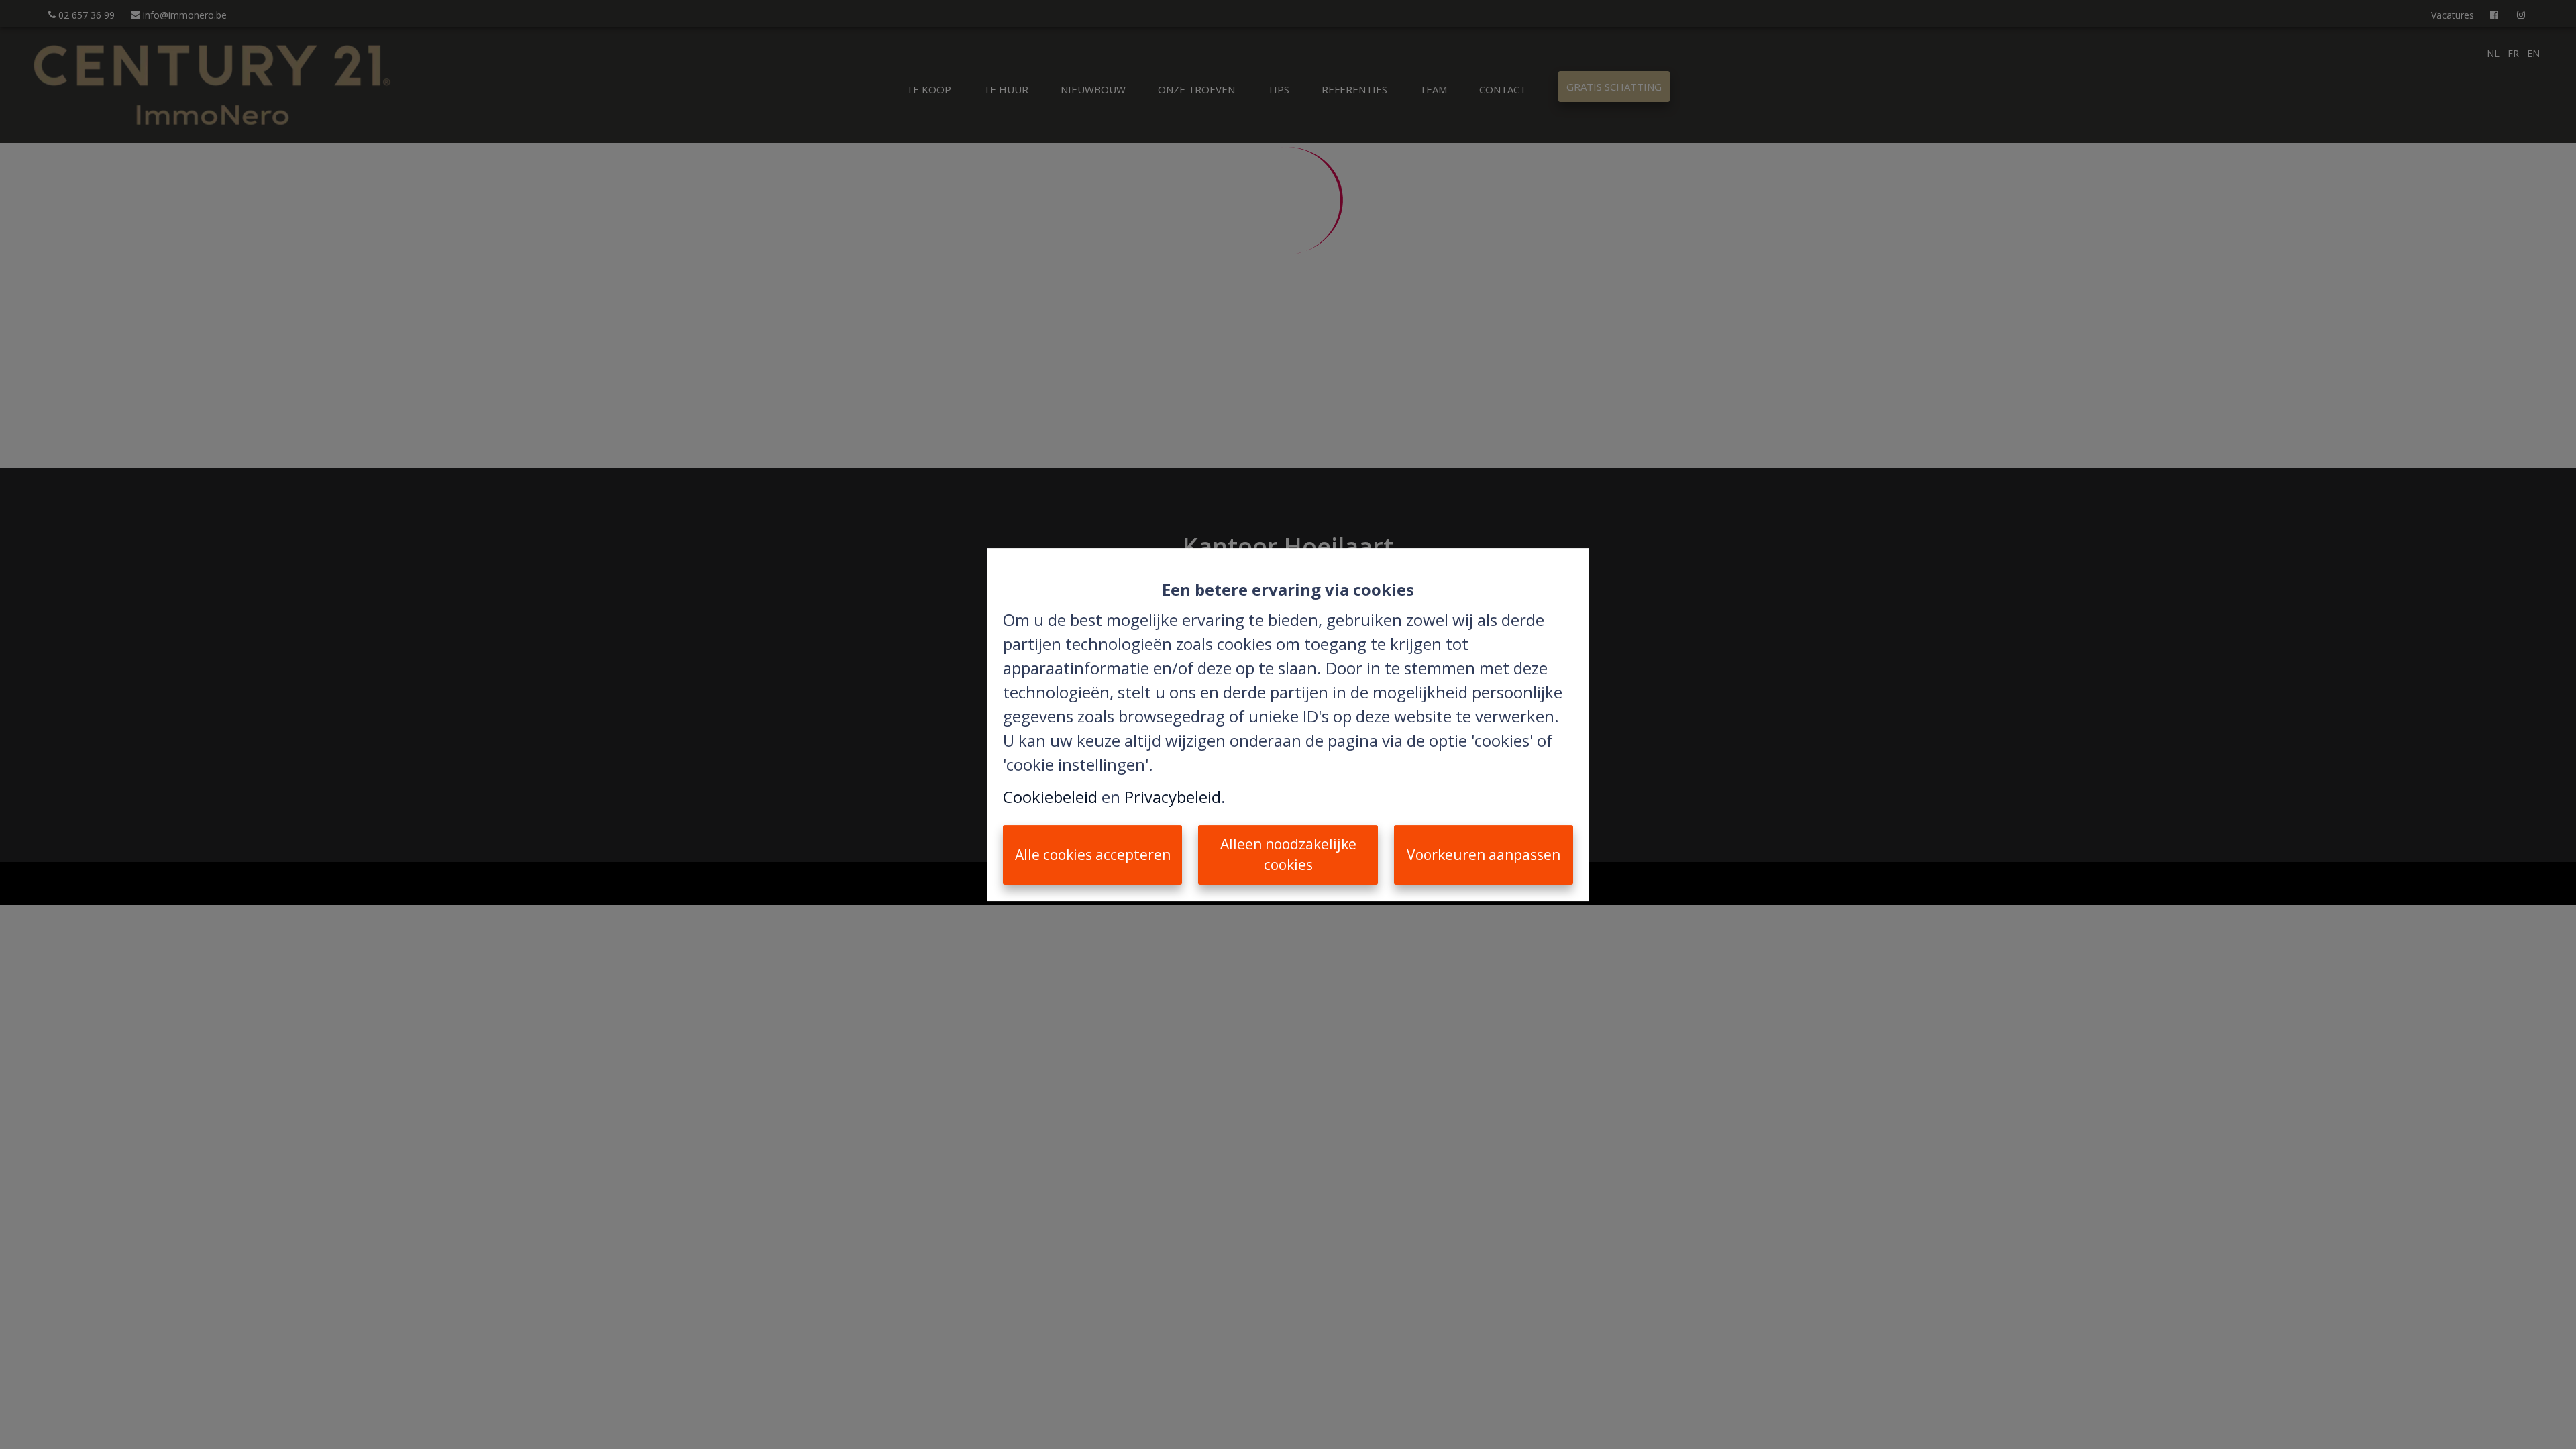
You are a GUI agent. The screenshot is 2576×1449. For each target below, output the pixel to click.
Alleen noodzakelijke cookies (1288, 855)
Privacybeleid (1173, 797)
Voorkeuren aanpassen (1484, 855)
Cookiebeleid (1050, 797)
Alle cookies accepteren (1093, 855)
